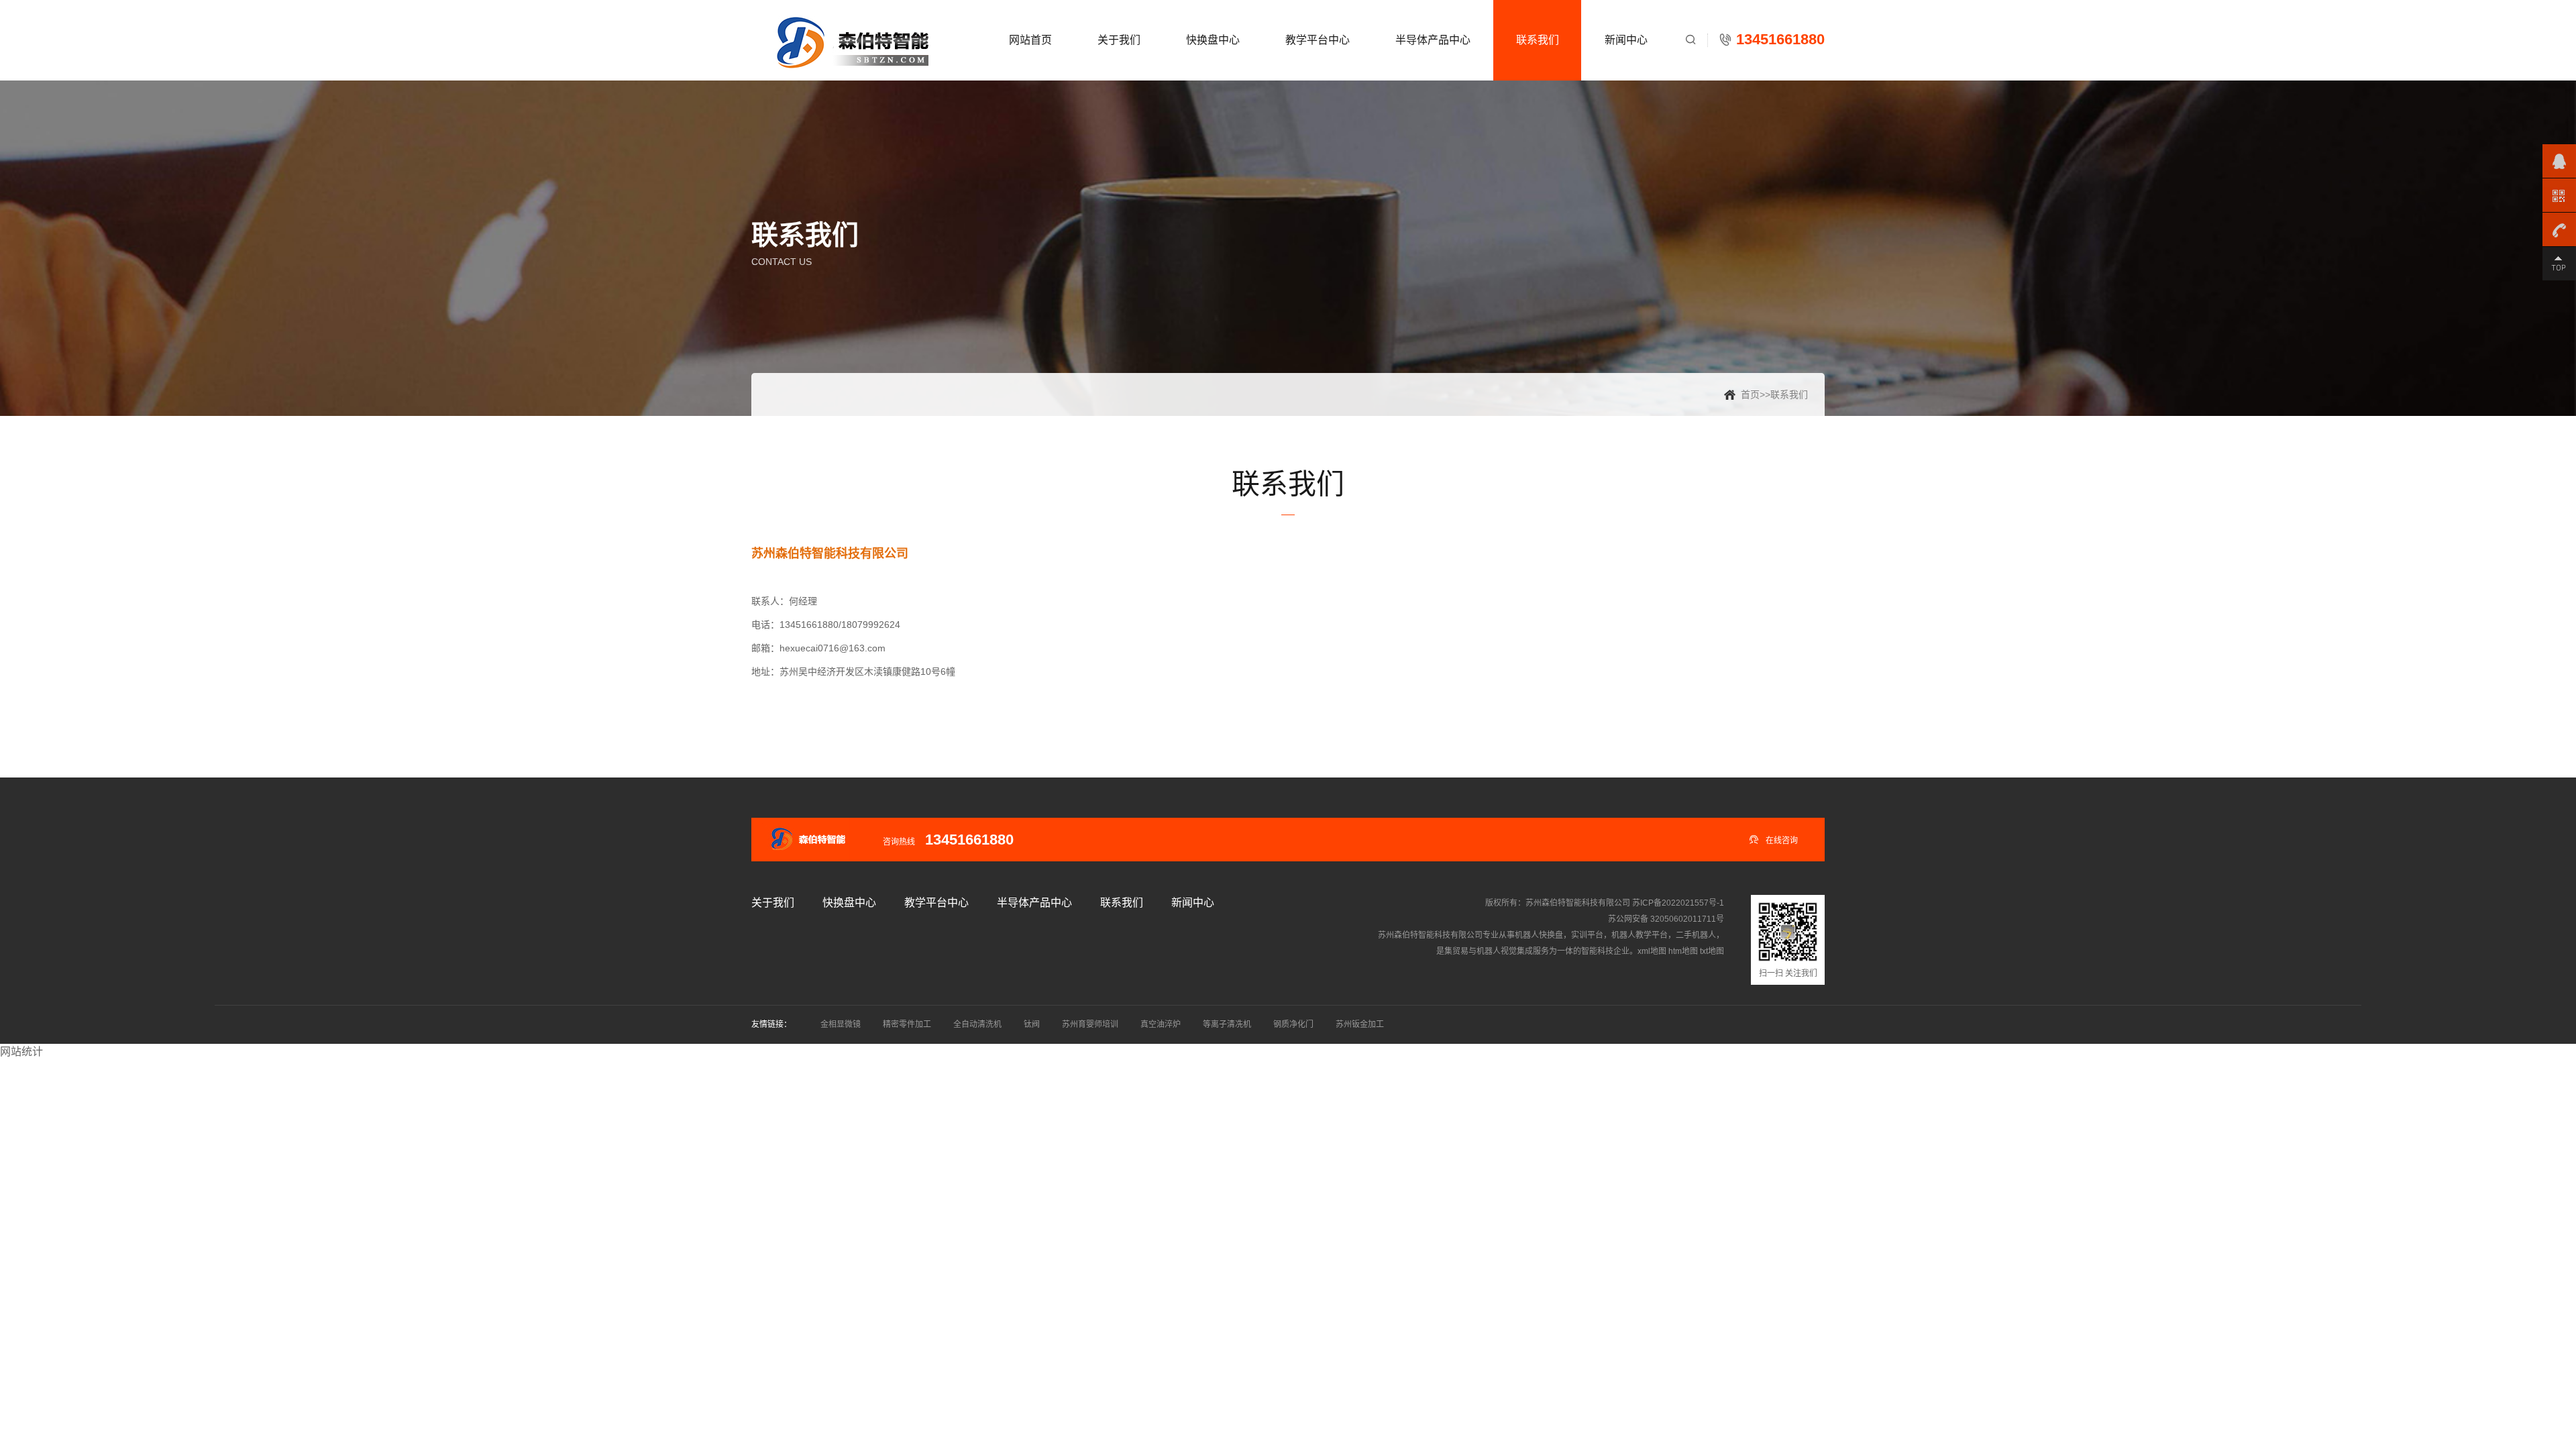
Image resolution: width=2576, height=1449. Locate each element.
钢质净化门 (1293, 1024)
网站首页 (1030, 40)
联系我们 (1538, 40)
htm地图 (1683, 951)
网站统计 (21, 1052)
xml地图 (1652, 951)
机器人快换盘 (1539, 935)
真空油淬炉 (1161, 1024)
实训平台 (1587, 935)
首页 (1750, 394)
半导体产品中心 (1433, 40)
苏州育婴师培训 (1090, 1024)
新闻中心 (1626, 40)
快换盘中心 (1213, 40)
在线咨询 (1773, 840)
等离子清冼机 (1227, 1024)
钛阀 (1032, 1024)
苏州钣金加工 (1360, 1024)
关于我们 (1119, 40)
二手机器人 (1696, 935)
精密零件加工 (907, 1024)
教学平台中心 (1318, 40)
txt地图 (1712, 951)
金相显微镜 (841, 1024)
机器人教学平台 (1640, 935)
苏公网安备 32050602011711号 (1666, 919)
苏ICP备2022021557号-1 (1678, 903)
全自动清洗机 (977, 1024)
